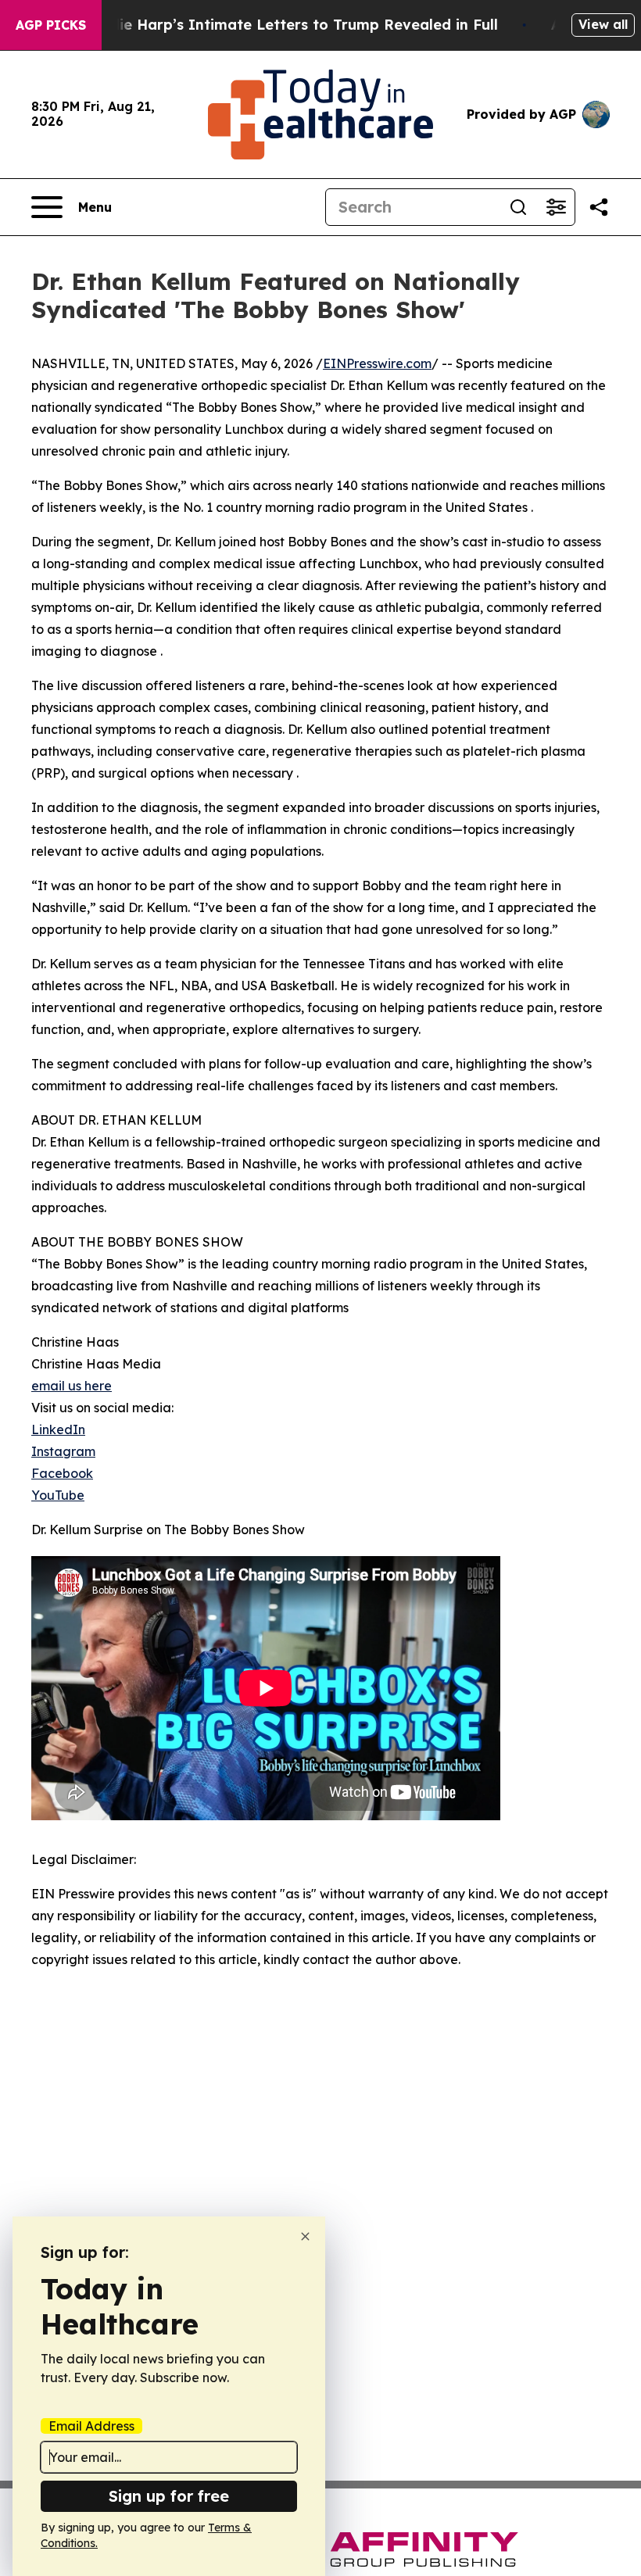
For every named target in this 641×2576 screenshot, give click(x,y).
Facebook (62, 1473)
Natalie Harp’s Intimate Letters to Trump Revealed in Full (288, 25)
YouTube (58, 1495)
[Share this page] (599, 207)
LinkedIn (58, 1429)
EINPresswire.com (377, 363)
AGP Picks (51, 25)
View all (603, 24)
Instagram (63, 1451)
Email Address (91, 2426)
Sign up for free (169, 2496)
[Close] (305, 2236)
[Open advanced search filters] (556, 207)
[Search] (518, 207)
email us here (72, 1386)
